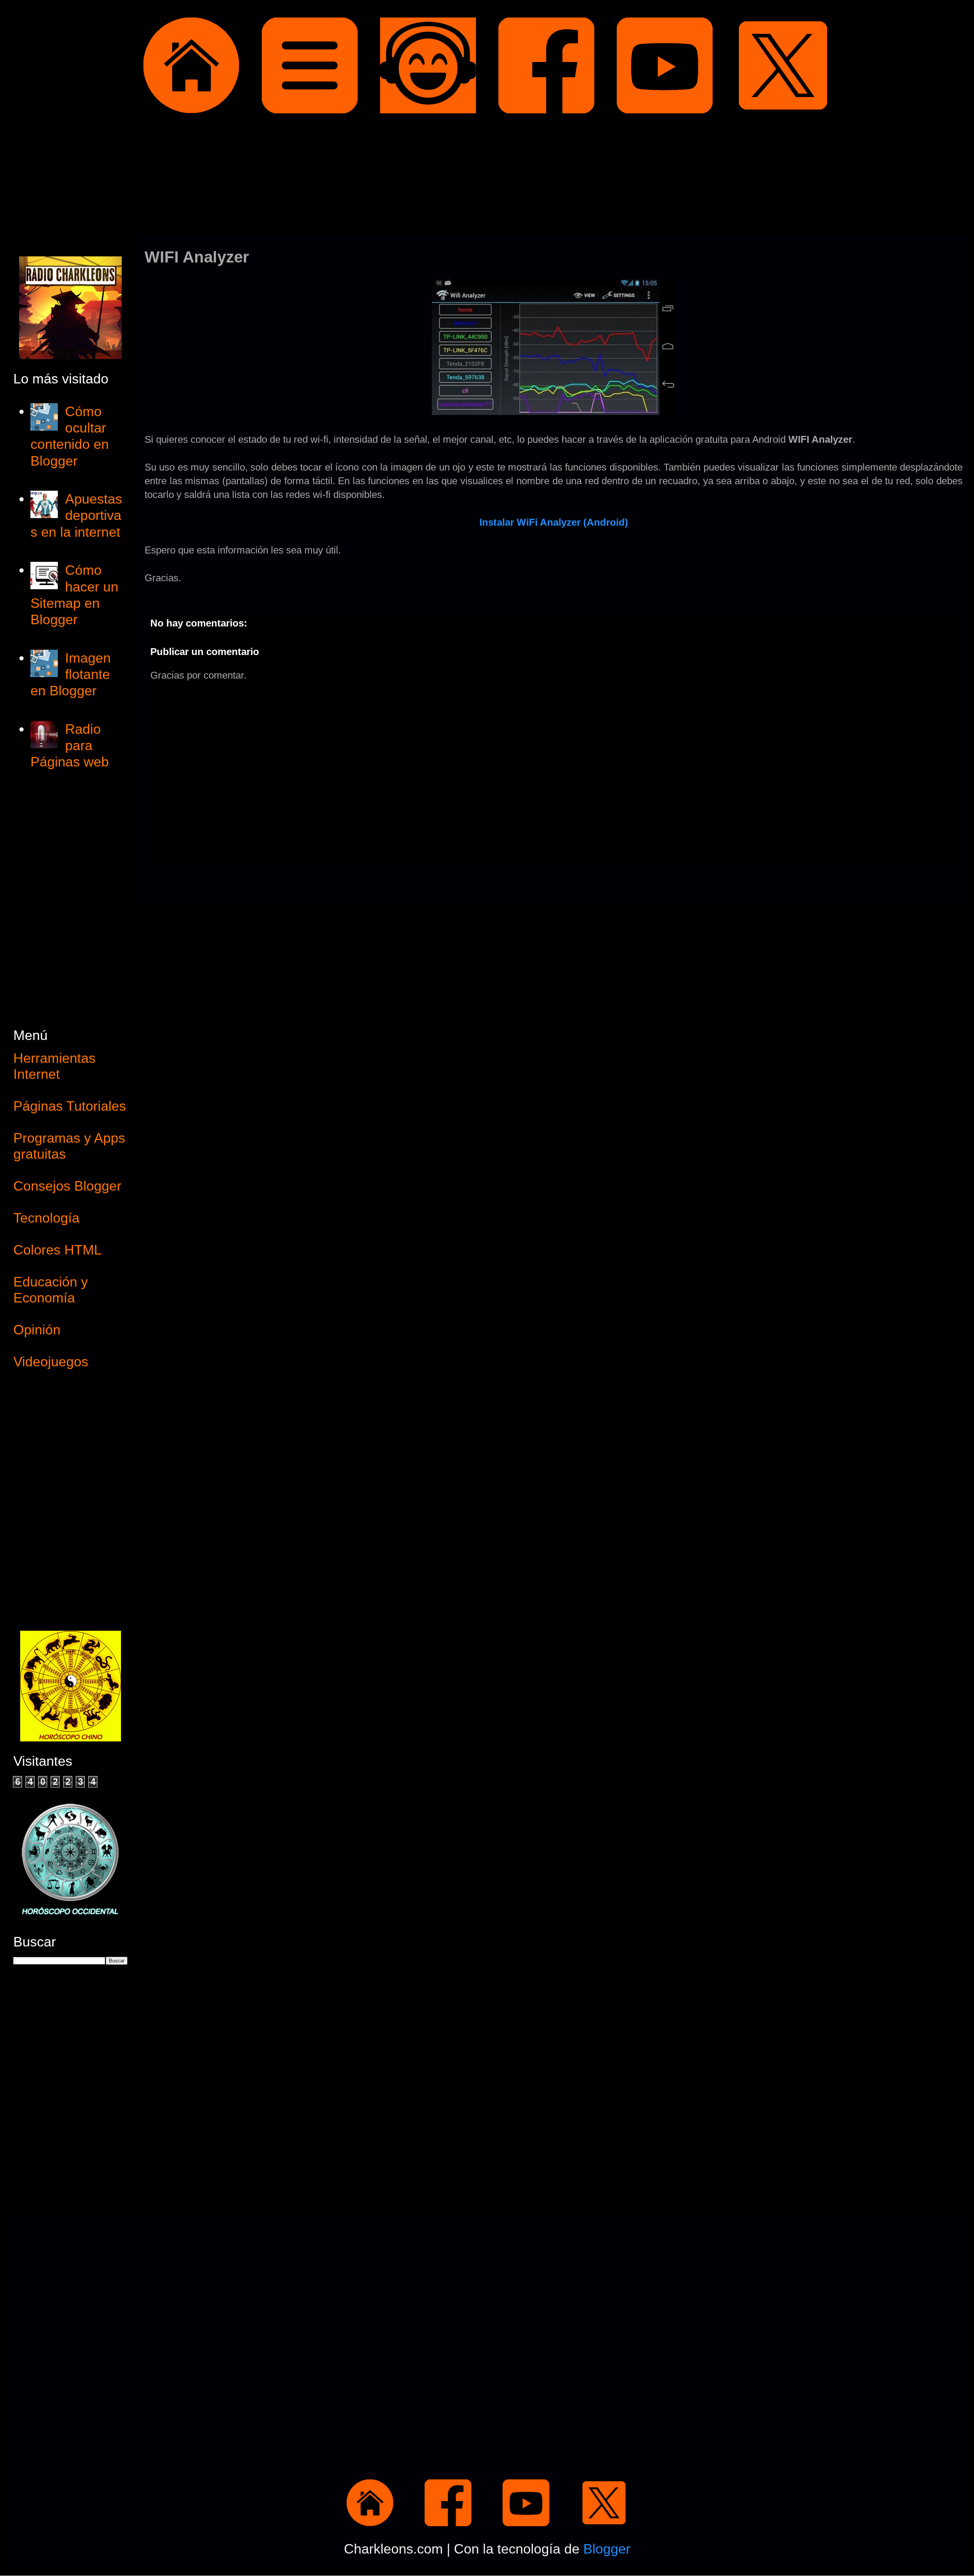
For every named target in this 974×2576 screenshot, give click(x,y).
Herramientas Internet (54, 1066)
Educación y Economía (51, 1290)
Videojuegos (51, 1362)
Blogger (607, 2549)
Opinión (37, 1330)
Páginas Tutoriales (70, 1106)
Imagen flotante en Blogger (71, 674)
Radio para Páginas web (70, 745)
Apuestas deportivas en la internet (76, 515)
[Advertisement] (487, 176)
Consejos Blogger (67, 1186)
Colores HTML (57, 1250)
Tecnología (46, 1218)
